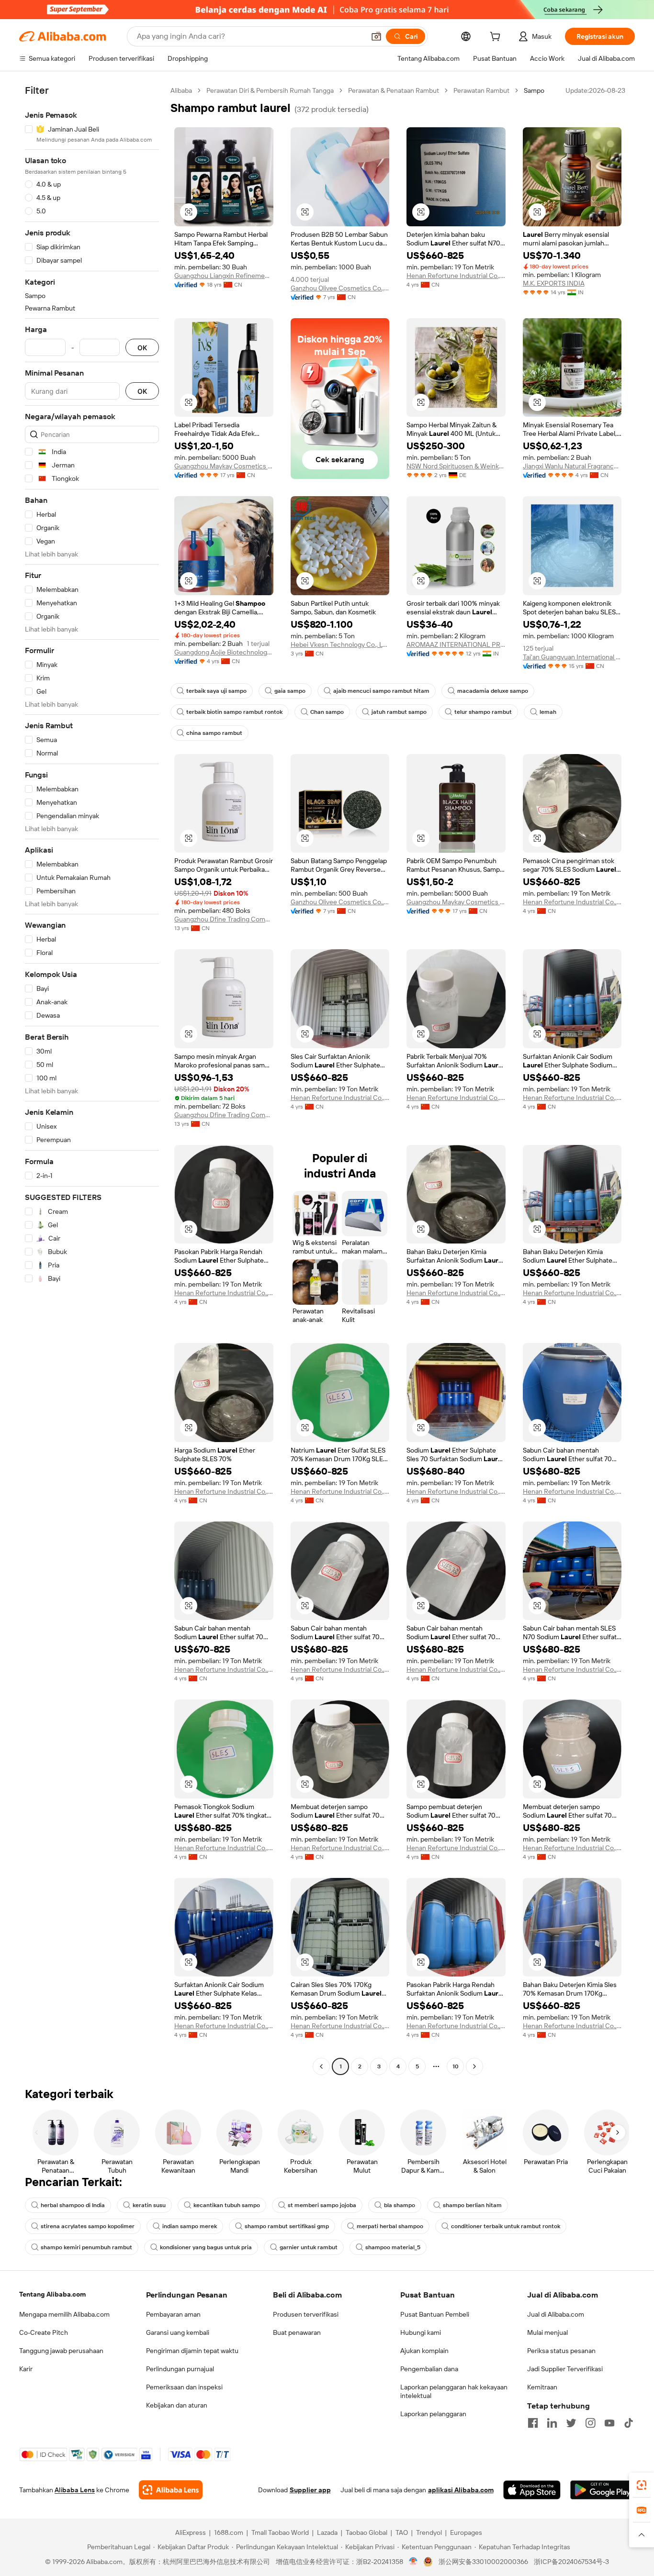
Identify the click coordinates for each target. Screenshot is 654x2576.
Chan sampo (327, 712)
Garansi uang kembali (178, 2332)
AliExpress (191, 2532)
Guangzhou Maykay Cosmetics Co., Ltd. (224, 466)
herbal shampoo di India (73, 2205)
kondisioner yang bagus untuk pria (206, 2247)
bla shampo (400, 2205)
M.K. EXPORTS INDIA (554, 283)
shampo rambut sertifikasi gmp (287, 2226)
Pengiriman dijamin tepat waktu (192, 2351)
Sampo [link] (534, 90)
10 (456, 2066)
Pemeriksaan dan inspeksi (184, 2387)
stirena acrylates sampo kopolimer (88, 2226)
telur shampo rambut (483, 712)
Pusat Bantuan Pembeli (435, 2314)
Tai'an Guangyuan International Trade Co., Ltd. (572, 657)
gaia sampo (290, 691)
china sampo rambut (214, 733)
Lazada (327, 2532)
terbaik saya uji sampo (216, 691)
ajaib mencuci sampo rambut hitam (381, 691)
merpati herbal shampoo (390, 2226)
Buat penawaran (297, 2332)
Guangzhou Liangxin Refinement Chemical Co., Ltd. (224, 276)
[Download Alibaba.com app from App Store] (532, 2490)
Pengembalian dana (429, 2369)
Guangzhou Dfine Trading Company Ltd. (224, 919)
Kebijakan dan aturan (177, 2405)
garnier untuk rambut (309, 2247)
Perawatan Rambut (481, 90)
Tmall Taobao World (280, 2532)
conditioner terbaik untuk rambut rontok (506, 2226)
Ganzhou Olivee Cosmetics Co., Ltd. (340, 288)
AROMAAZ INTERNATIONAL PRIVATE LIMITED (456, 644)
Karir (26, 2369)
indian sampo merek (190, 2226)
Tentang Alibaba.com (52, 2294)
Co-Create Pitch (44, 2332)
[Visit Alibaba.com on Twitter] (571, 2423)
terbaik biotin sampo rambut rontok (234, 712)
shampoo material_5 (393, 2247)
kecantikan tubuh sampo (227, 2205)
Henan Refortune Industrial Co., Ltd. (456, 276)
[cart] (497, 38)
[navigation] (92, 1080)
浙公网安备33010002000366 (483, 2562)
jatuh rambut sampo (399, 712)
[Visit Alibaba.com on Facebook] (533, 2423)
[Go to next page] (474, 2066)
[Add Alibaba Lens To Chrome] (171, 2490)
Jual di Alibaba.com (556, 2314)
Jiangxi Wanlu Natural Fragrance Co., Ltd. (572, 466)
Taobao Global (366, 2532)
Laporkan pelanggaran (433, 2414)
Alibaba (181, 90)
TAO (402, 2532)
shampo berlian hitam (472, 2205)
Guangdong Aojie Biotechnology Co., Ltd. (224, 652)
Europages (466, 2532)
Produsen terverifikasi (306, 2314)
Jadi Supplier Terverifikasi (565, 2369)
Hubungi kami (421, 2332)
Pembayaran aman (173, 2314)
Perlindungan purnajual (180, 2369)
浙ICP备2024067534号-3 (571, 2562)
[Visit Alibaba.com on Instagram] (590, 2423)
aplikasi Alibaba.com (461, 2490)
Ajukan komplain (424, 2351)
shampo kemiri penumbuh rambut (86, 2247)
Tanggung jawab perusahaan (61, 2351)
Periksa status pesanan (561, 2351)
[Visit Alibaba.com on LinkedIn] (552, 2423)
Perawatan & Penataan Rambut (394, 90)
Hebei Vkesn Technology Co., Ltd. (340, 644)
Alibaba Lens (75, 2490)
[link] (642, 2485)
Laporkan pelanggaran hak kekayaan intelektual (454, 2391)
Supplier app (310, 2490)
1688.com (229, 2532)
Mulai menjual (547, 2332)
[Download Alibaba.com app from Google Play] (603, 2490)
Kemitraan (542, 2387)
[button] (376, 36)
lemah (548, 712)
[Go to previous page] (321, 2066)
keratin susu (149, 2205)
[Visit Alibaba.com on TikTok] (629, 2423)
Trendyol (429, 2532)
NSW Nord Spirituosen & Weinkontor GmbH (456, 466)
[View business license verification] (413, 2562)
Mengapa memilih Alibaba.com (64, 2314)
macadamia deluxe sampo (493, 691)
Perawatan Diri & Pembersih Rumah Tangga (270, 90)
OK (142, 348)
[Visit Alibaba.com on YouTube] (609, 2423)
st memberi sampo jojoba (322, 2205)
